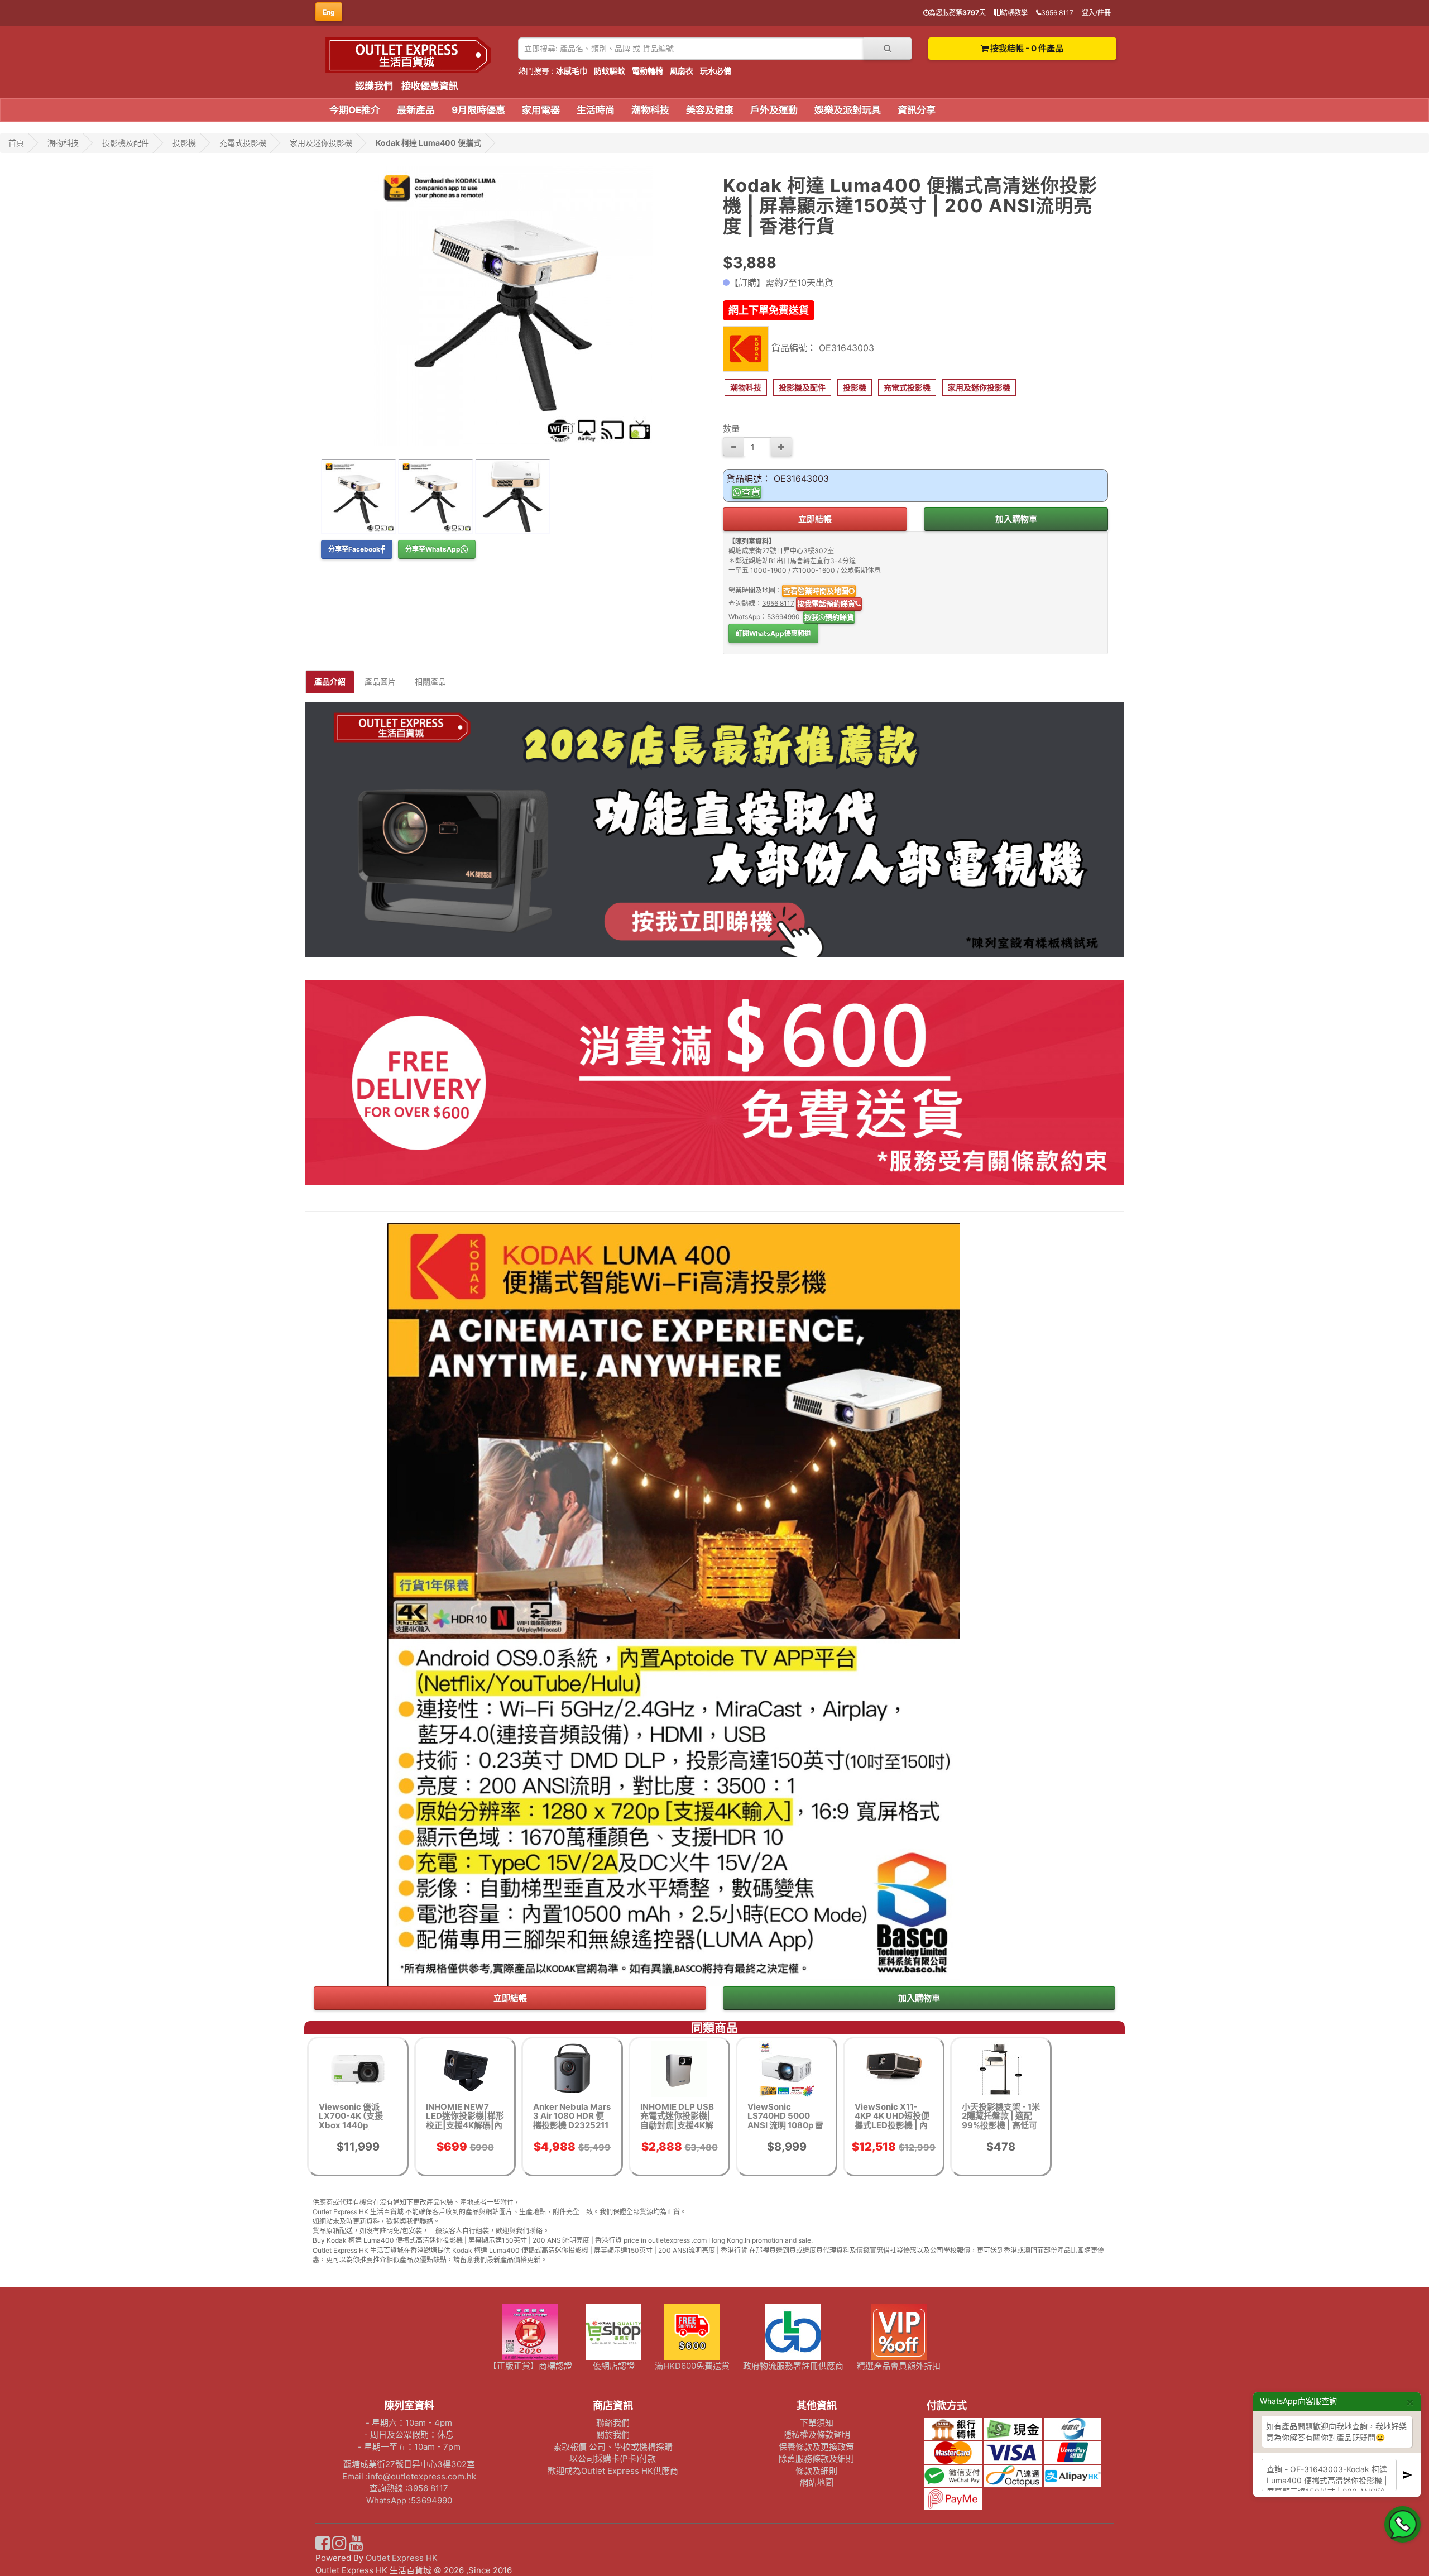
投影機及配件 (126, 143)
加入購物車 (1016, 519)
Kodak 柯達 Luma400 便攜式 (428, 143)
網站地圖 (817, 2482)
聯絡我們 (613, 2423)
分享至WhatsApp (433, 549)
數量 (731, 428)
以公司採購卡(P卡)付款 (613, 2458)
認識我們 (374, 86)
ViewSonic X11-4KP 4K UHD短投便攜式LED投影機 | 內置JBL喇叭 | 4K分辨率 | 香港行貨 (892, 2125)
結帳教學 (1014, 13)
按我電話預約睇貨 (826, 604)
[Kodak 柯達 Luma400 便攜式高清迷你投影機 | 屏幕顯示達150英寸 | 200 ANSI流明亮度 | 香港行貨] (514, 306)
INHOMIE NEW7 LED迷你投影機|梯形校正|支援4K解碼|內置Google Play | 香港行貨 (465, 2125)
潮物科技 (650, 110)
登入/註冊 (1096, 13)
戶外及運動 (774, 110)
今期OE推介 (355, 110)
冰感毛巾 (572, 71)
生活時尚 (596, 110)
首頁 (16, 143)
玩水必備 (716, 71)
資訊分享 (917, 110)
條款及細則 (816, 2471)
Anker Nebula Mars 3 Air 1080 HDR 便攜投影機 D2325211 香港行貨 (572, 2121)
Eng (329, 12)
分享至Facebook (354, 549)
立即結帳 (815, 519)
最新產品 (416, 110)
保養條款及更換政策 (816, 2447)
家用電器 (541, 110)
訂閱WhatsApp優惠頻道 (773, 633)
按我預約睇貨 (829, 617)
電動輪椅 (648, 71)
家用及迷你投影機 (321, 143)
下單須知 (817, 2423)
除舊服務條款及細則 (816, 2458)
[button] (746, 387)
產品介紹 (330, 681)
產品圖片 (380, 681)
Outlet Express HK (402, 2558)
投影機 (184, 143)
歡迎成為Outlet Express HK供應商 (613, 2471)
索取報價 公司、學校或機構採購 (613, 2447)
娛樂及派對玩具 (848, 110)
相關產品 (430, 681)
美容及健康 (710, 110)
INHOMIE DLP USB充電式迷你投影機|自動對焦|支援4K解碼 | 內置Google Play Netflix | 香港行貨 (677, 2130)
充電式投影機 (243, 143)
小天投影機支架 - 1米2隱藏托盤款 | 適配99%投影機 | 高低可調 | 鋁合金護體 (1001, 2121)
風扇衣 (682, 71)
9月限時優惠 (478, 110)
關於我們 (613, 2434)
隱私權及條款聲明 (817, 2434)
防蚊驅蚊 (610, 71)
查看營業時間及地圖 (816, 591)
